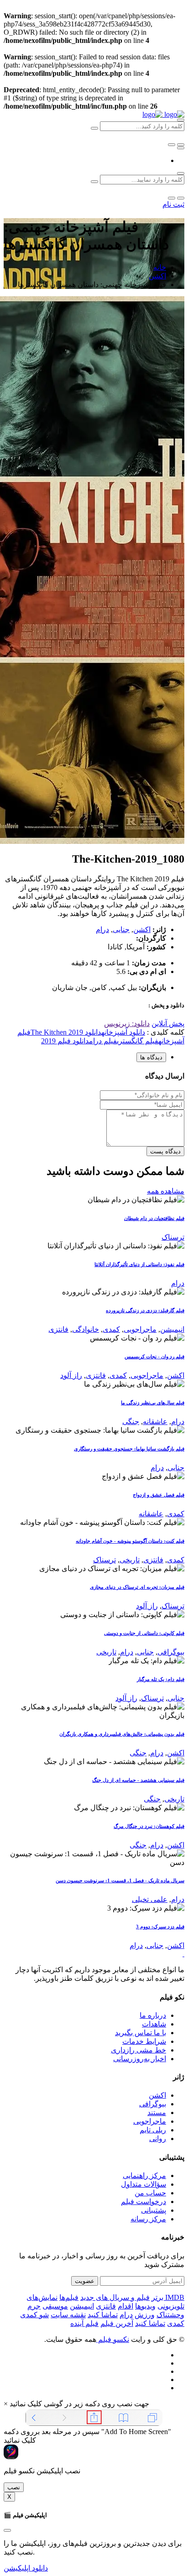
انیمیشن (172, 1329)
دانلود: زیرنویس (127, 1024)
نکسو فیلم (113, 2339)
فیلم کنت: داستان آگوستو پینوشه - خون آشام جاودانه (130, 1541)
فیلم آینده (84, 2323)
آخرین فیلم (117, 2323)
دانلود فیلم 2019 (65, 1041)
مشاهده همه (166, 1191)
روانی (158, 2139)
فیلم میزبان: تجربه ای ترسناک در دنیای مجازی (137, 1587)
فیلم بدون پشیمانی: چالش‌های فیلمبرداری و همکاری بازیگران (122, 1734)
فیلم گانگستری (138, 1041)
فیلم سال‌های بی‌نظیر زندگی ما (153, 1403)
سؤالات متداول (144, 2184)
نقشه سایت (68, 2315)
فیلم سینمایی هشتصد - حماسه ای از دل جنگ (138, 1780)
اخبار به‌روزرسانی (140, 2059)
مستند (157, 2113)
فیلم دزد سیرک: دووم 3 (160, 1927)
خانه (160, 267)
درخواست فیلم (144, 2202)
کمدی (111, 1329)
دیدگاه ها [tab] (151, 1057)
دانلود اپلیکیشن (26, 2568)
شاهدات (154, 2024)
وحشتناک (170, 2315)
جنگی (131, 1422)
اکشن (157, 276)
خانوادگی (86, 1329)
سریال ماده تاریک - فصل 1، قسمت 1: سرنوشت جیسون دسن (120, 1880)
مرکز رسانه (148, 2219)
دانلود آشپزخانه (123, 1032)
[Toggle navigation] (181, 148)
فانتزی (58, 1329)
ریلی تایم (153, 2130)
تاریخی (130, 1560)
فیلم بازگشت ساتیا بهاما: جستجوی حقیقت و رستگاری (129, 1449)
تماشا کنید (103, 2315)
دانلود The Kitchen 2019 (66, 1032)
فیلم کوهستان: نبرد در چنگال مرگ (149, 1826)
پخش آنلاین (168, 1024)
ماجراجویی (140, 1329)
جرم (34, 2306)
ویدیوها (145, 2306)
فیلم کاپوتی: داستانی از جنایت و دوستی (144, 1633)
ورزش (145, 2315)
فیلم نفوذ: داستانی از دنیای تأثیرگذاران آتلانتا (139, 1264)
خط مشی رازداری (138, 2050)
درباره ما (153, 2015)
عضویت (85, 2281)
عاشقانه (155, 1422)
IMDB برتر (168, 2297)
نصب (14, 2487)
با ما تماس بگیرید (141, 2033)
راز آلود (71, 1375)
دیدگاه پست (165, 1151)
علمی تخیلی (150, 1899)
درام (102, 929)
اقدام (125, 2306)
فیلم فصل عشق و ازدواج (159, 1495)
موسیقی (55, 2306)
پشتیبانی (154, 2210)
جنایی (121, 929)
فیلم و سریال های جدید (115, 2297)
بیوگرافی (171, 1652)
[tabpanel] (94, 1114)
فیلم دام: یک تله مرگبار (161, 1679)
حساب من (150, 2193)
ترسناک (173, 1237)
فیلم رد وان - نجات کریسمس (154, 1356)
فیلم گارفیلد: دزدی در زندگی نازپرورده (145, 1310)
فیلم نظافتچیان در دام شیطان (154, 1218)
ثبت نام (173, 204)
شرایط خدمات (144, 2041)
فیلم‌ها (69, 2297)
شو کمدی (34, 2315)
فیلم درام (103, 1041)
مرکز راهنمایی (144, 2175)
